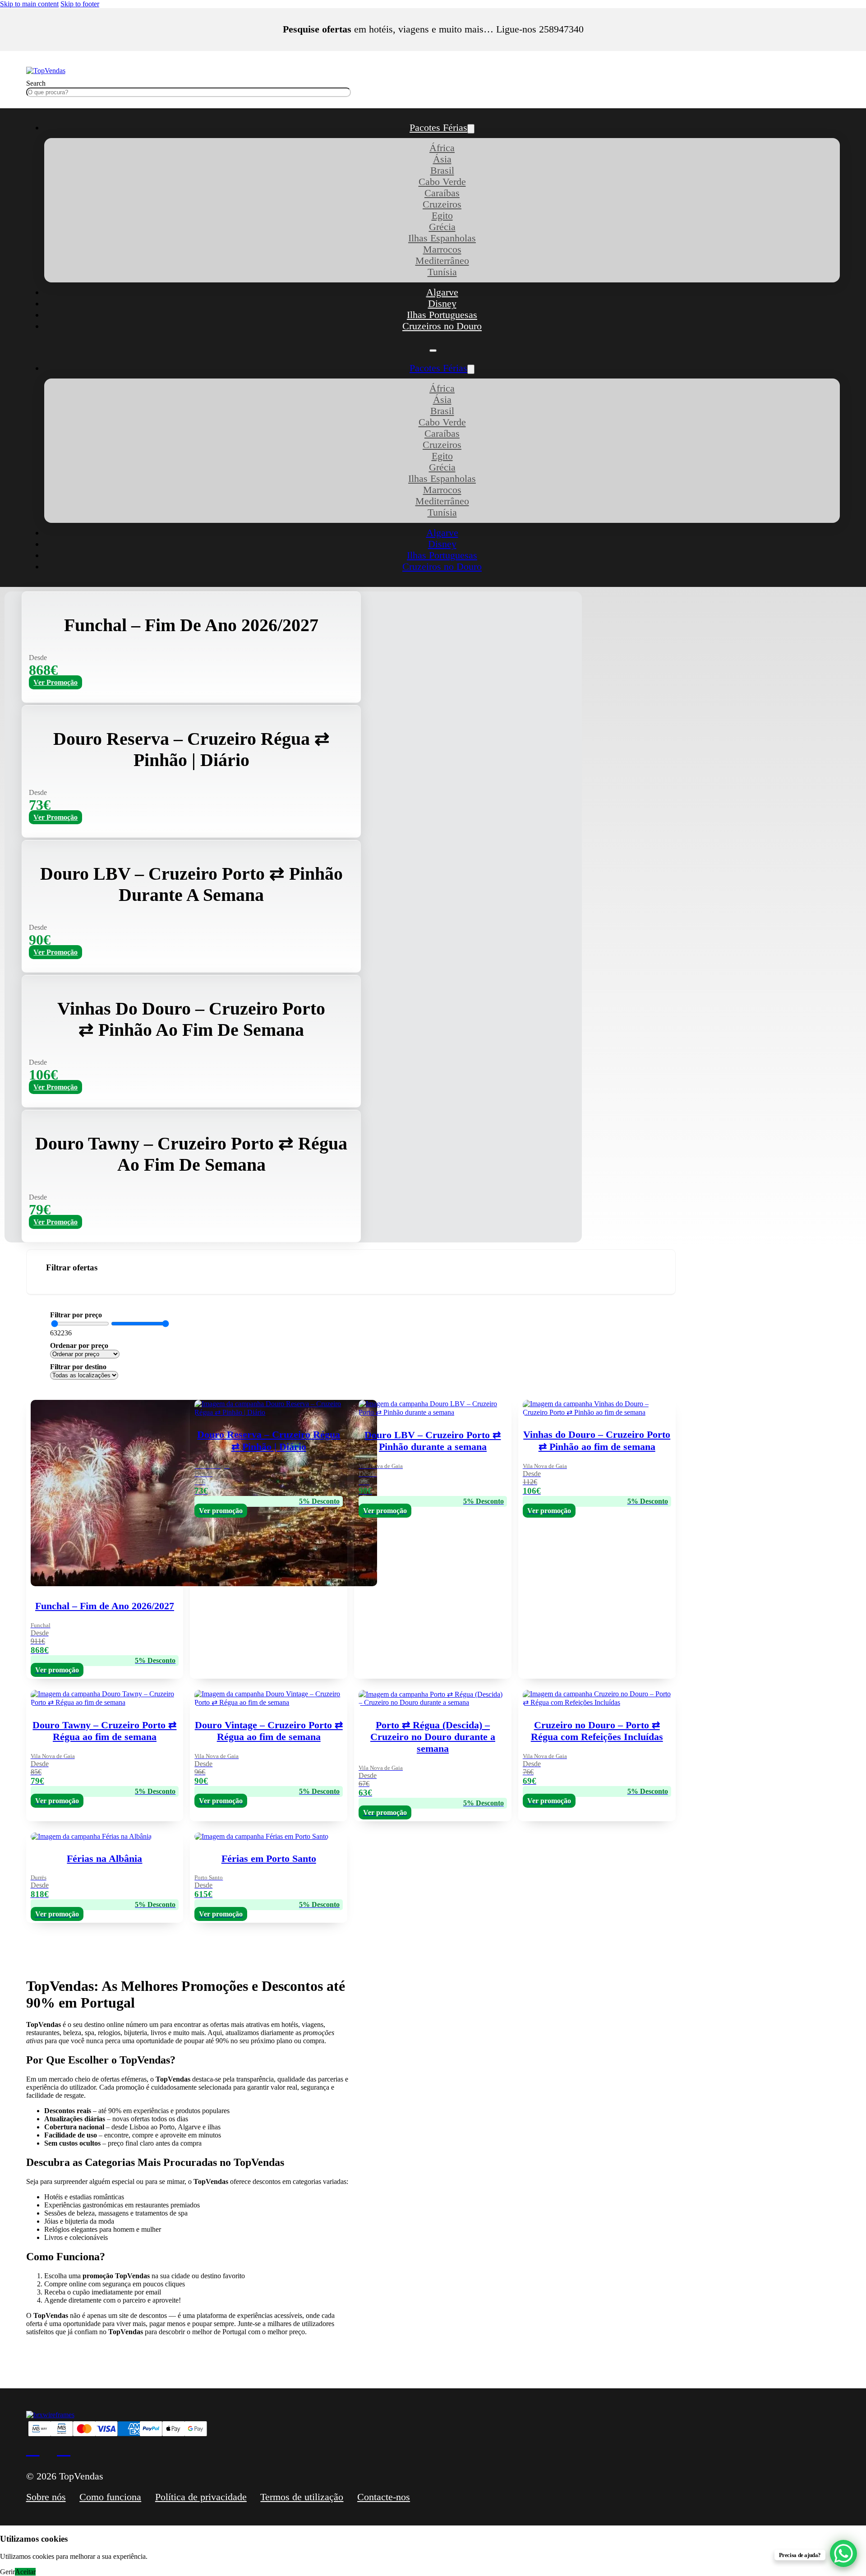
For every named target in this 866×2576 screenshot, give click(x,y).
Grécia (442, 227)
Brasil (442, 171)
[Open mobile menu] (433, 351)
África (442, 148)
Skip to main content (29, 4)
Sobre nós (46, 2497)
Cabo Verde (442, 182)
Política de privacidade (201, 2497)
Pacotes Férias (438, 128)
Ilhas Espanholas (442, 238)
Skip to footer (80, 4)
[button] (351, 1272)
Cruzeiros (442, 204)
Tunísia (442, 272)
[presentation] (433, 1876)
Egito (442, 216)
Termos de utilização (302, 2497)
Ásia (442, 159)
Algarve (442, 292)
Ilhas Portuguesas (442, 315)
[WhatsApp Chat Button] (843, 2553)
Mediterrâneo (442, 261)
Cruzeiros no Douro (442, 326)
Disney (442, 304)
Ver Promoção (55, 682)
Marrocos (442, 249)
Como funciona (110, 2497)
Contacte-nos (384, 2497)
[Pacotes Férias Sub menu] (471, 129)
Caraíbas (442, 193)
